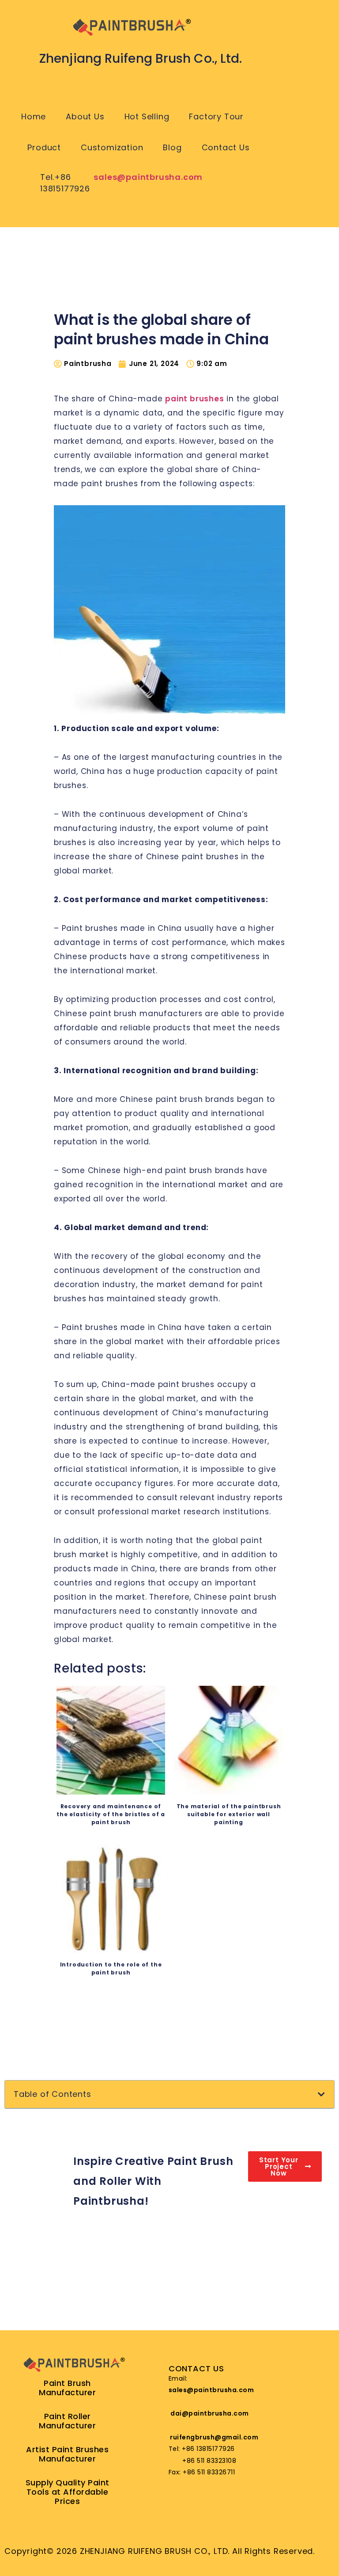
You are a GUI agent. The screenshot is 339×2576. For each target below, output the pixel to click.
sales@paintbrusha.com (148, 177)
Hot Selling (147, 116)
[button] (322, 2094)
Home (34, 116)
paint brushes (194, 399)
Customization (112, 147)
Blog (172, 147)
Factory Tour (216, 116)
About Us (85, 116)
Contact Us (226, 147)
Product (44, 147)
